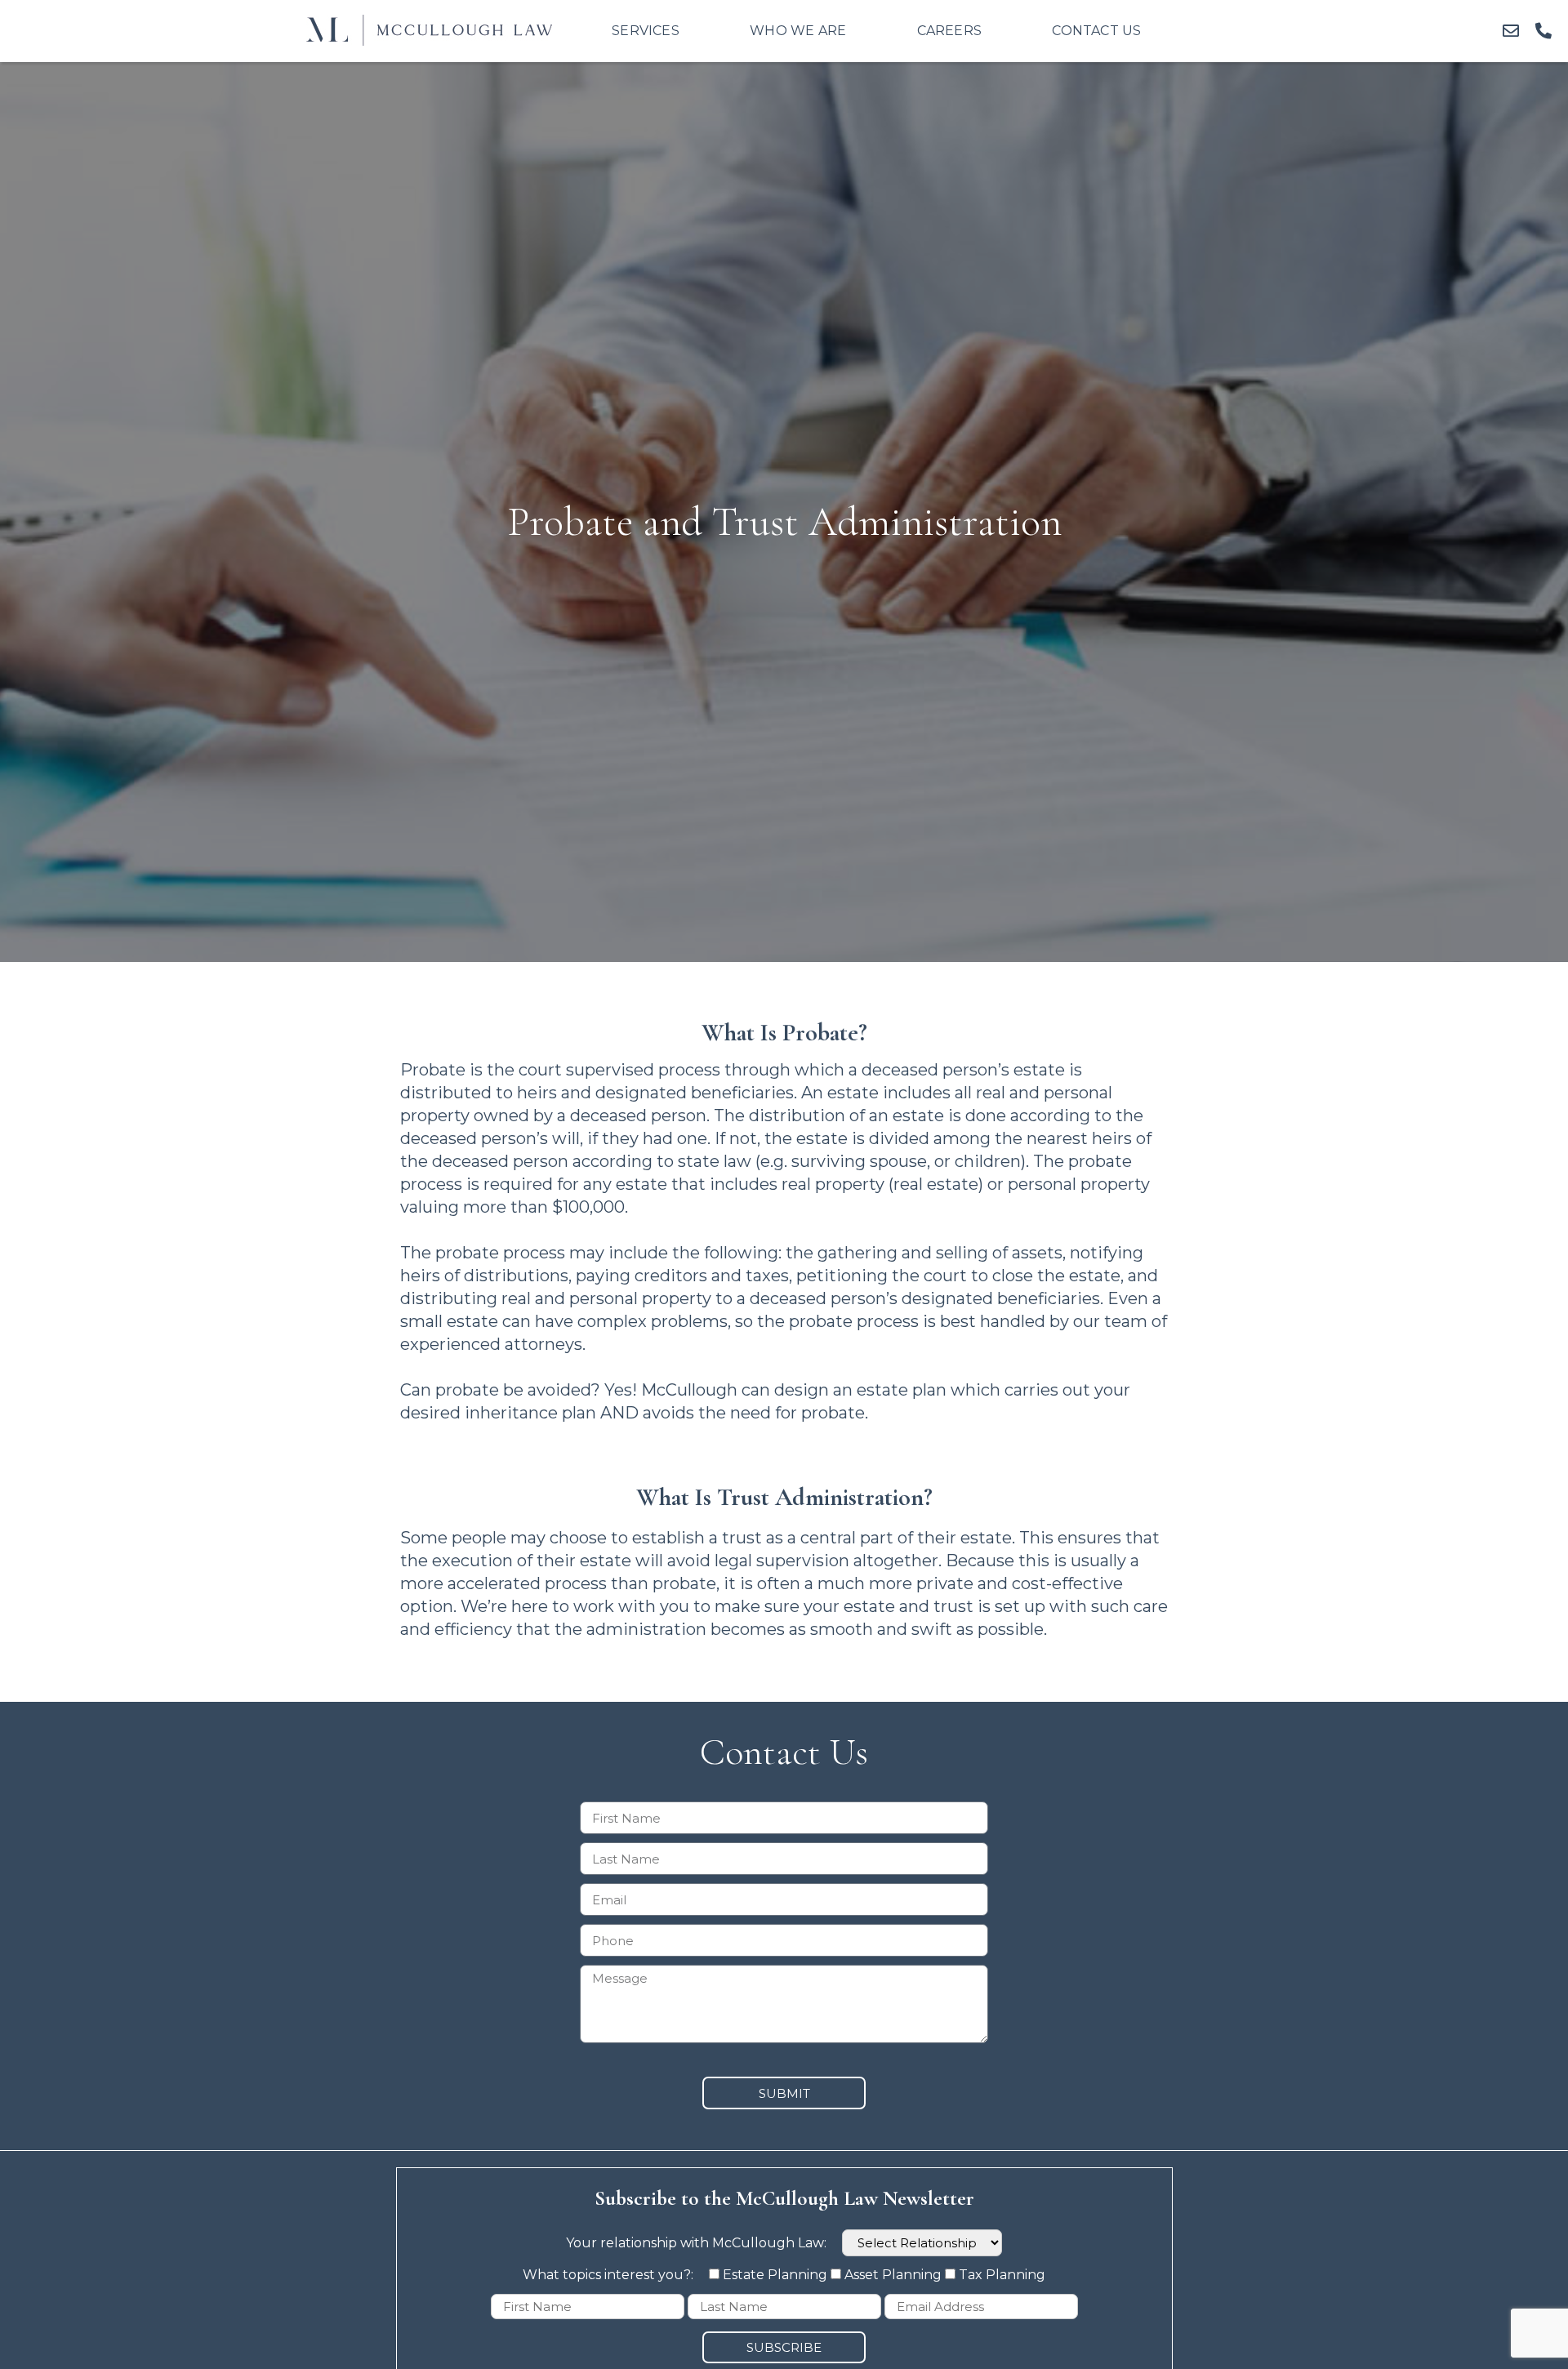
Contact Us (1096, 31)
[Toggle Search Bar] (1219, 31)
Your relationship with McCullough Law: (698, 2243)
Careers (949, 31)
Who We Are (798, 31)
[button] (1511, 31)
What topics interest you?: (610, 2275)
